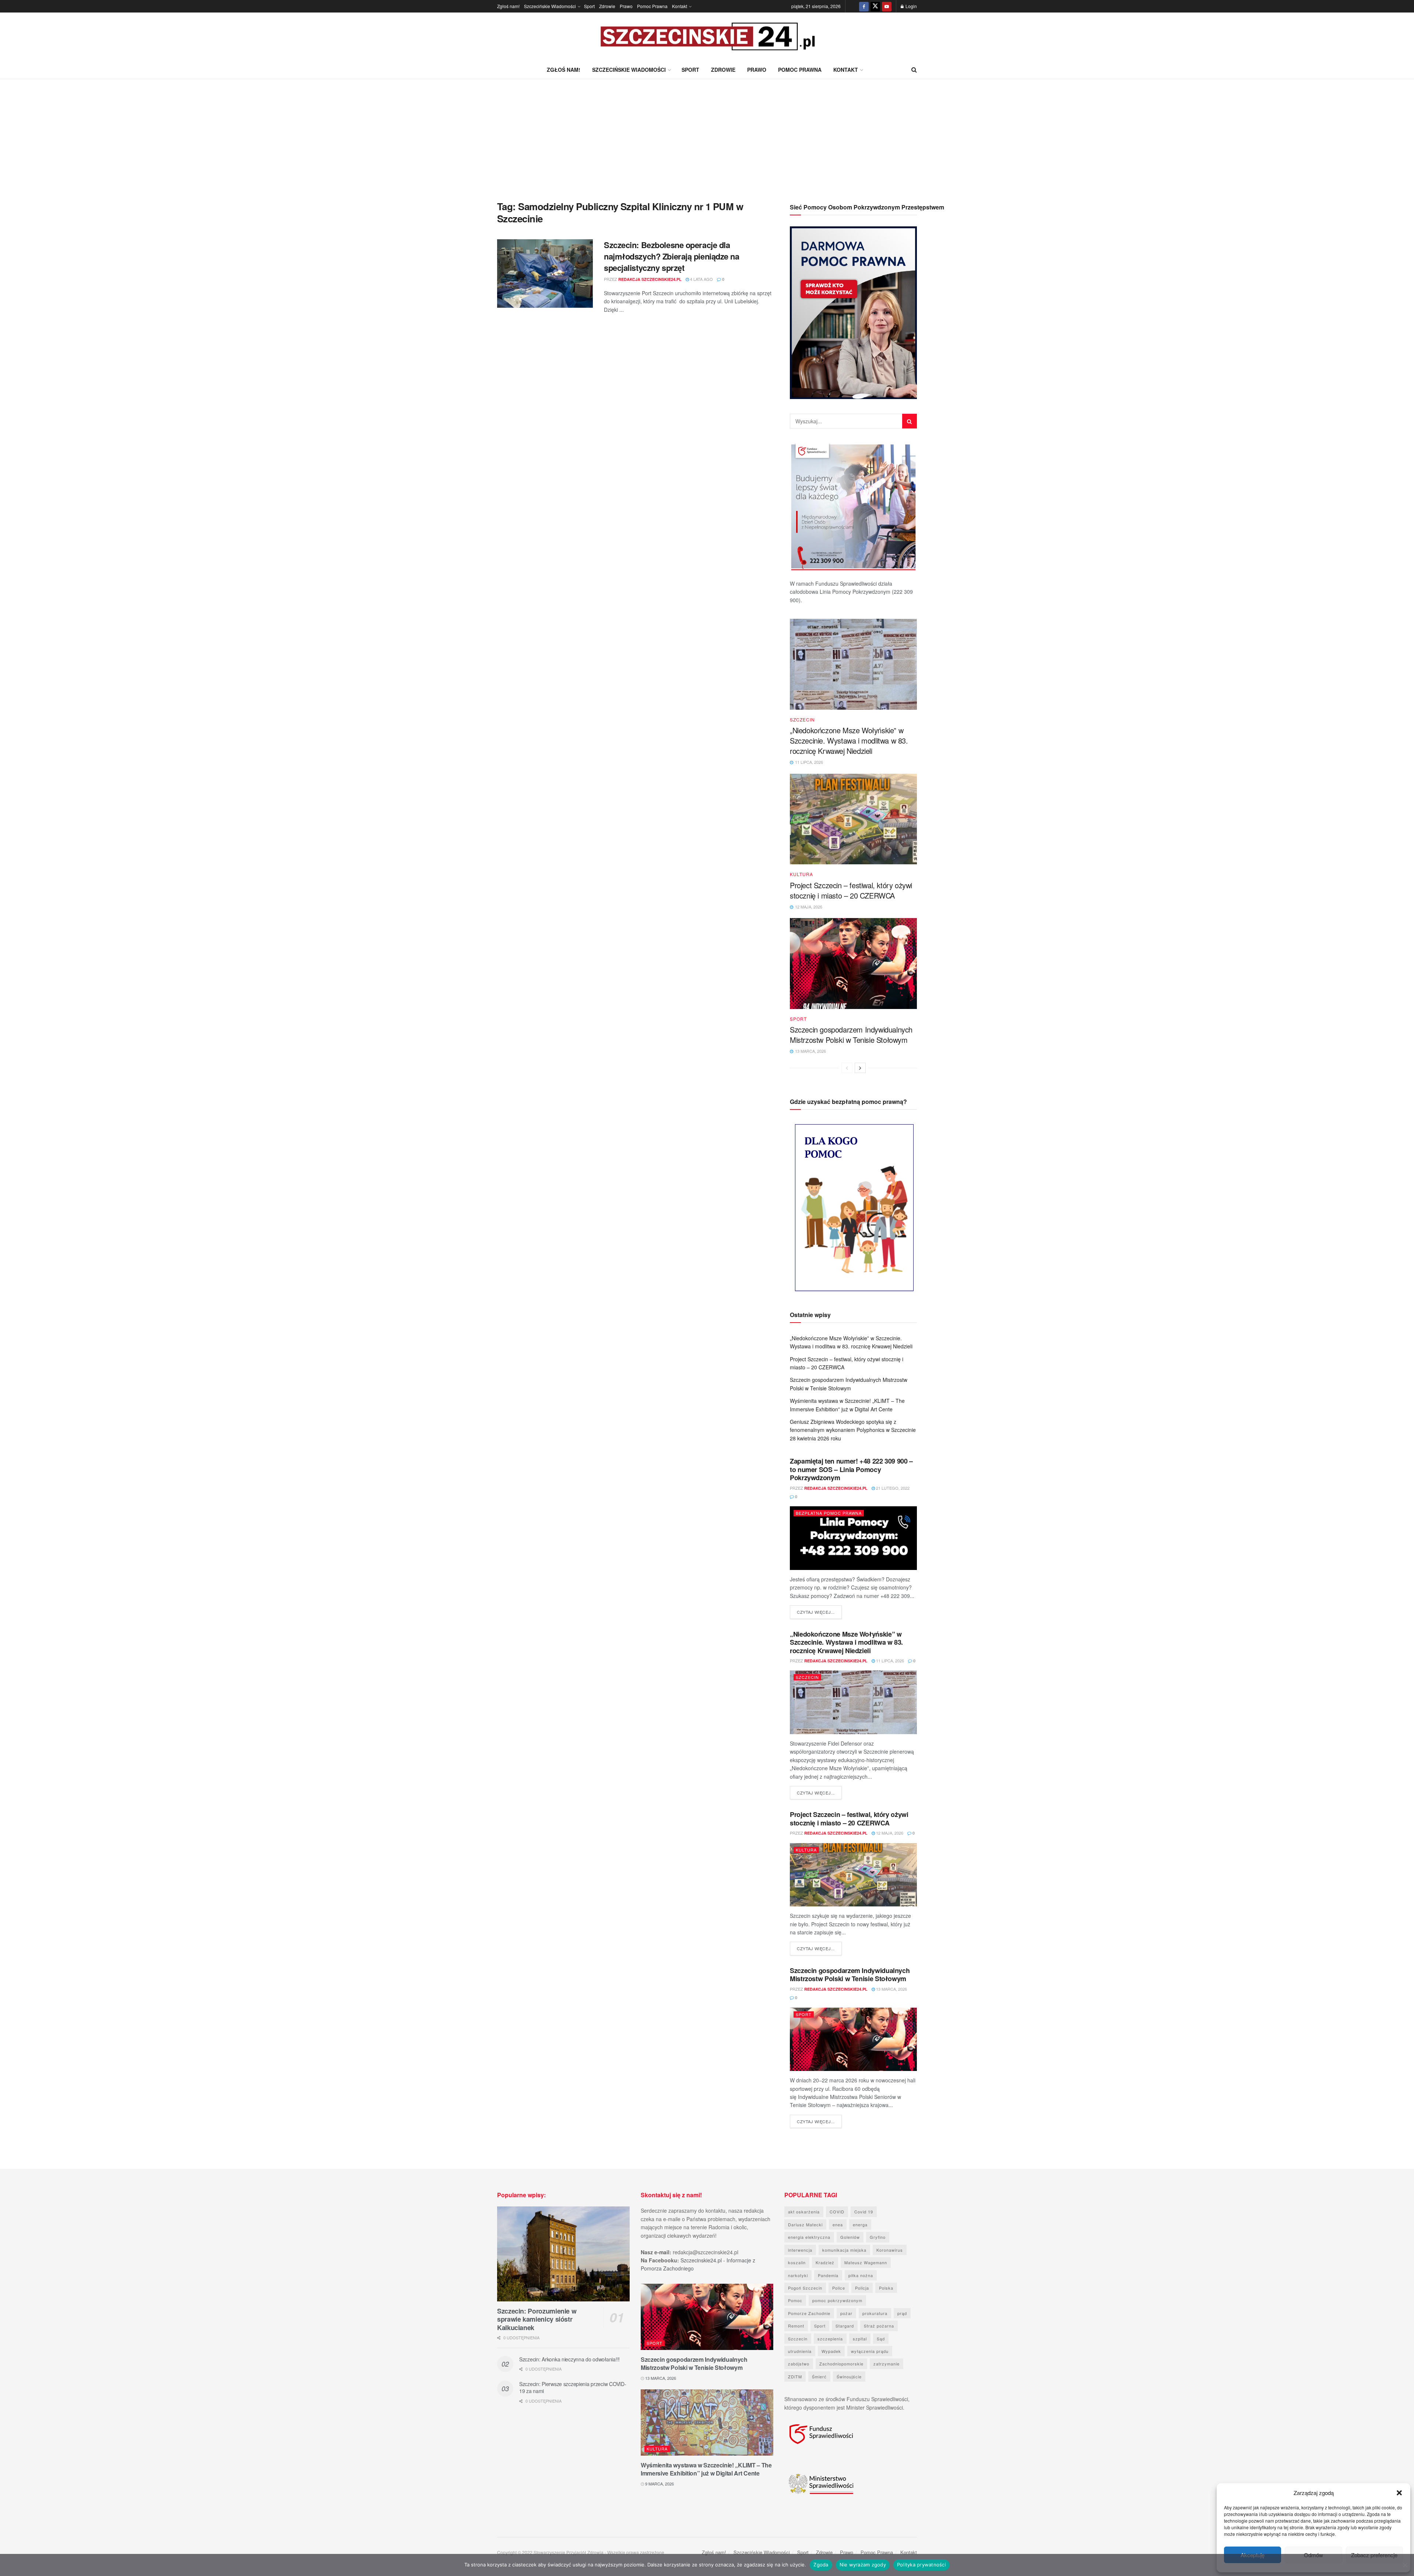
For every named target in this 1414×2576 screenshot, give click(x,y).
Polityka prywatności (921, 2565)
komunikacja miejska (844, 2250)
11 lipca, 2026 (889, 1661)
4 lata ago (701, 279)
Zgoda (821, 2565)
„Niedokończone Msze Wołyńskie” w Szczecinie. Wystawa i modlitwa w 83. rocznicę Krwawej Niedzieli (849, 740)
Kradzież (825, 2262)
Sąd (881, 2339)
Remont (796, 2326)
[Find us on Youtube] (887, 6)
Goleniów (850, 2237)
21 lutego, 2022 (892, 1488)
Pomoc (795, 2300)
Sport (589, 6)
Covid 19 (864, 2212)
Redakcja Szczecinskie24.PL (650, 279)
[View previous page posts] (847, 1068)
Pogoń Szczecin (805, 2288)
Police (839, 2288)
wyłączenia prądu (870, 2351)
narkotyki (798, 2275)
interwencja (800, 2250)
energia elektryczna (809, 2237)
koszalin (797, 2262)
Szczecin (802, 720)
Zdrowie (607, 6)
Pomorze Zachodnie (809, 2313)
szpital (860, 2339)
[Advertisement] (707, 134)
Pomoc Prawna (652, 6)
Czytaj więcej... (819, 1612)
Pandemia (828, 2275)
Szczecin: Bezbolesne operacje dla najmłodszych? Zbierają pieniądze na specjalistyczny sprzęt (672, 256)
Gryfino (878, 2237)
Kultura (801, 874)
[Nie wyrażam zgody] (1405, 2565)
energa (860, 2224)
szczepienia (830, 2339)
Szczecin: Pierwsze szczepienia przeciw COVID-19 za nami (573, 2388)
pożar (846, 2313)
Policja (862, 2288)
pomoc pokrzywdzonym (837, 2300)
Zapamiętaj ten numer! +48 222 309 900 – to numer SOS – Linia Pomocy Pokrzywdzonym (851, 1469)
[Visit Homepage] (707, 37)
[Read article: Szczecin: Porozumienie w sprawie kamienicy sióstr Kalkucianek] (563, 2254)
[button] (1399, 2493)
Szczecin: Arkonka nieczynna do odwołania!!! (569, 2359)
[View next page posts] (860, 1068)
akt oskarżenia (804, 2212)
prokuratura (875, 2313)
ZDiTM (795, 2376)
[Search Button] (914, 70)
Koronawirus (890, 2250)
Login (911, 6)
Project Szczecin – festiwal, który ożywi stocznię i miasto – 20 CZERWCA (851, 890)
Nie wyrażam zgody (863, 2565)
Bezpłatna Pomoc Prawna (829, 1513)
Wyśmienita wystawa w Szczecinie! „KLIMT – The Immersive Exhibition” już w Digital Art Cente (706, 2469)
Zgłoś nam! (508, 6)
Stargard (845, 2326)
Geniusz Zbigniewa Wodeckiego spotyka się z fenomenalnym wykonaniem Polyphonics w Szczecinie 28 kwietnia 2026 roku (853, 1430)
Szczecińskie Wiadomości (550, 6)
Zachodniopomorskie (841, 2364)
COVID (837, 2212)
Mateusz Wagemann (866, 2262)
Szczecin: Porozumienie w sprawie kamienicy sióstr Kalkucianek (537, 2319)
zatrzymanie (887, 2364)
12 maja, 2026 (889, 1833)
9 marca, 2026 (659, 2484)
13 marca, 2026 (891, 1989)
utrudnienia (800, 2351)
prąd (902, 2313)
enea (838, 2224)
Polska (886, 2288)
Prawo (626, 6)
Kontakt (680, 6)
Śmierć (819, 2376)
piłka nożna (861, 2275)
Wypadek (831, 2351)
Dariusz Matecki (805, 2224)
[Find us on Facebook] (864, 6)
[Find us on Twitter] (875, 6)
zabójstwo (799, 2364)
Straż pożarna (879, 2326)
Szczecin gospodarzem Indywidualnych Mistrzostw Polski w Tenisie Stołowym (851, 1035)
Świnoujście (849, 2376)
